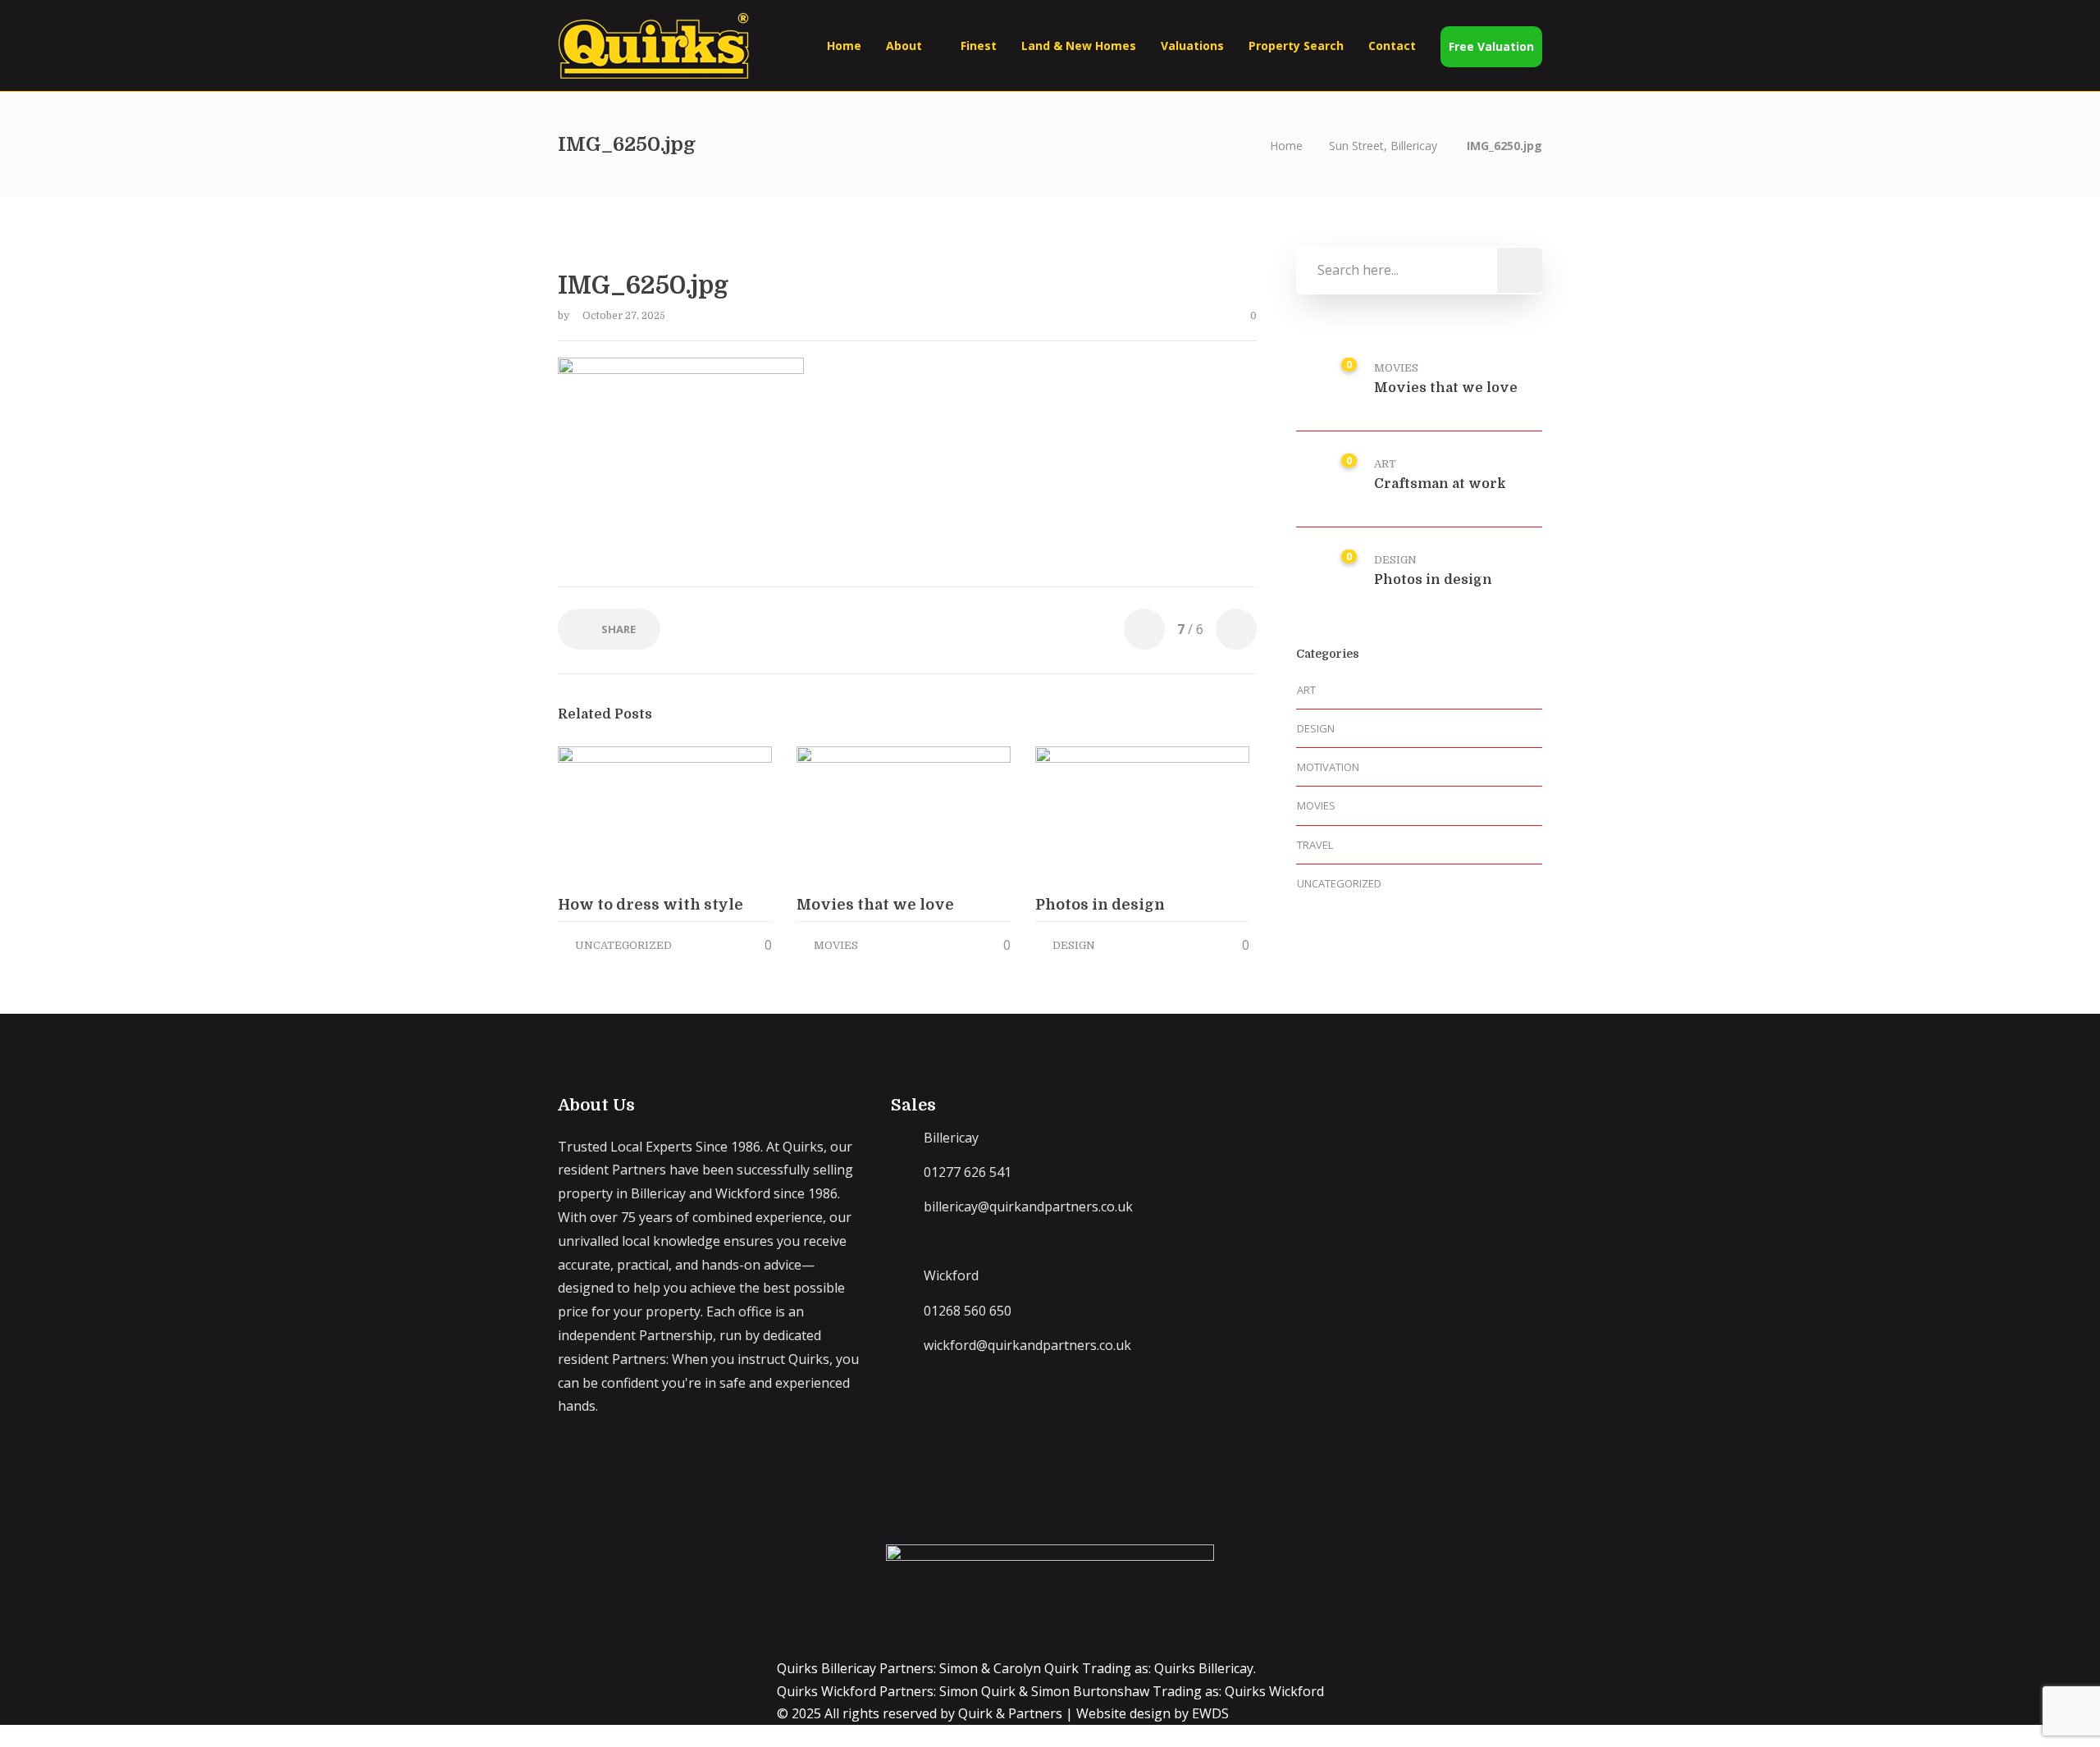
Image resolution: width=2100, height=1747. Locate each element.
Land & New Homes (1079, 46)
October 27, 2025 (624, 316)
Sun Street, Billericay (1383, 146)
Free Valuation (1491, 46)
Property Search (1296, 46)
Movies (836, 945)
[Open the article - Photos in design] (1089, 814)
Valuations (1192, 46)
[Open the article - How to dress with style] (612, 814)
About (904, 46)
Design (1074, 945)
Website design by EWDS (1153, 1713)
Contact (1392, 46)
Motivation (1328, 767)
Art (1385, 464)
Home (844, 46)
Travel (1315, 845)
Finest (979, 46)
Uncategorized (623, 945)
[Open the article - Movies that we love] (850, 814)
